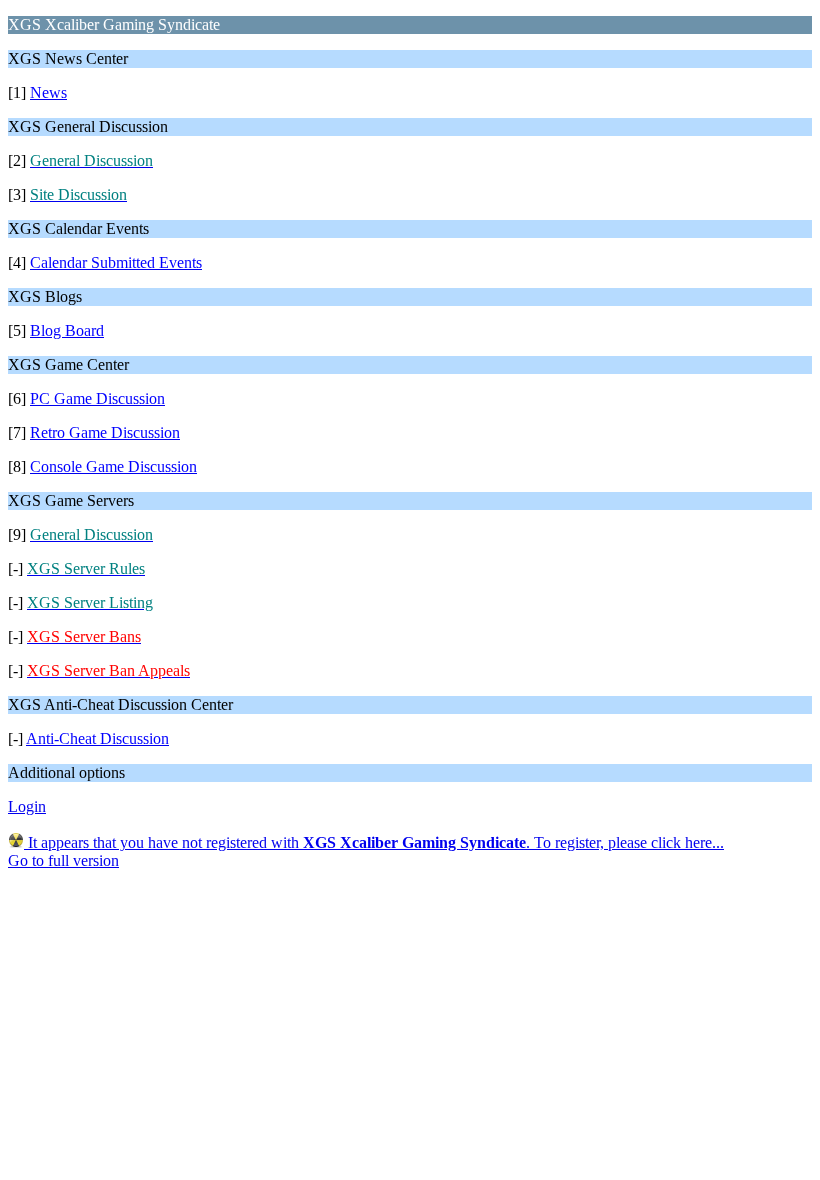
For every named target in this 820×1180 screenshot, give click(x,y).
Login (27, 806)
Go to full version (63, 860)
